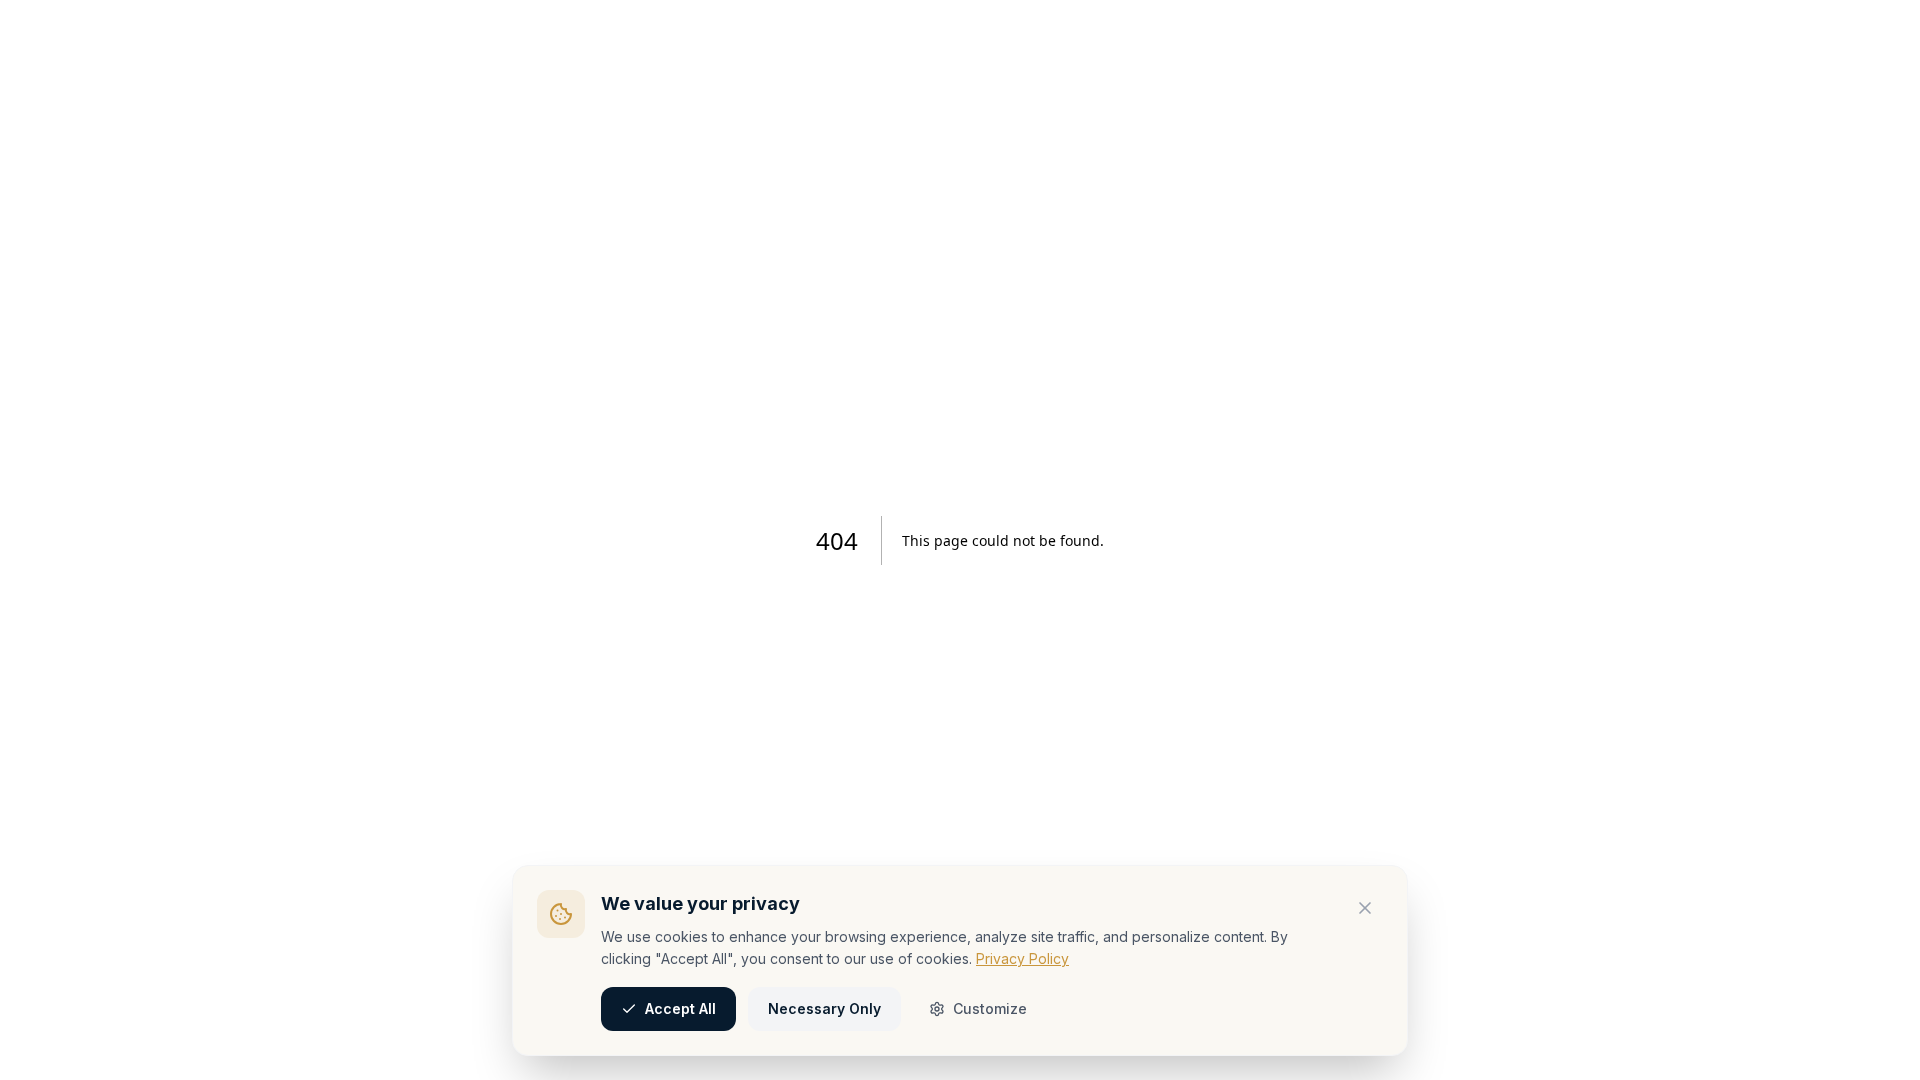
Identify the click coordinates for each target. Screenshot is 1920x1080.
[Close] (1365, 908)
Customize (990, 1008)
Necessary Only (824, 1008)
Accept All (680, 1008)
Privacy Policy (1022, 958)
